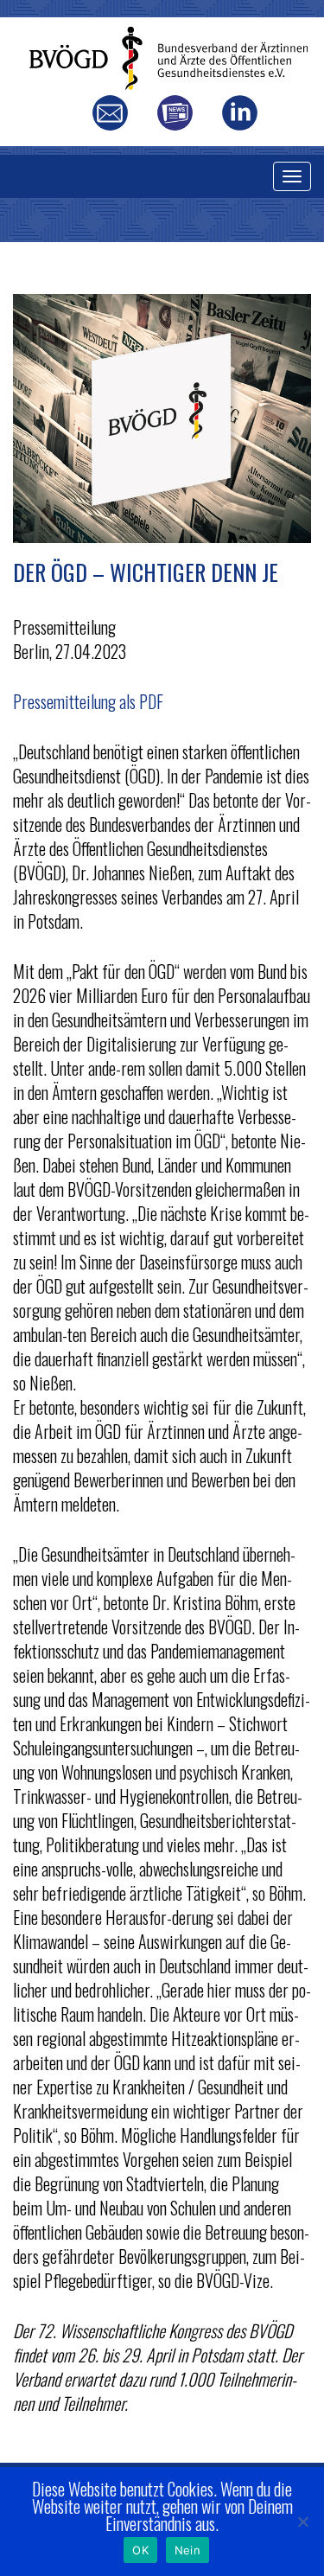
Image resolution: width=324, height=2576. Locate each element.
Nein (187, 2550)
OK (140, 2550)
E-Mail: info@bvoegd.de (110, 113)
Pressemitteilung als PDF (88, 701)
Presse (175, 113)
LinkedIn (240, 113)
